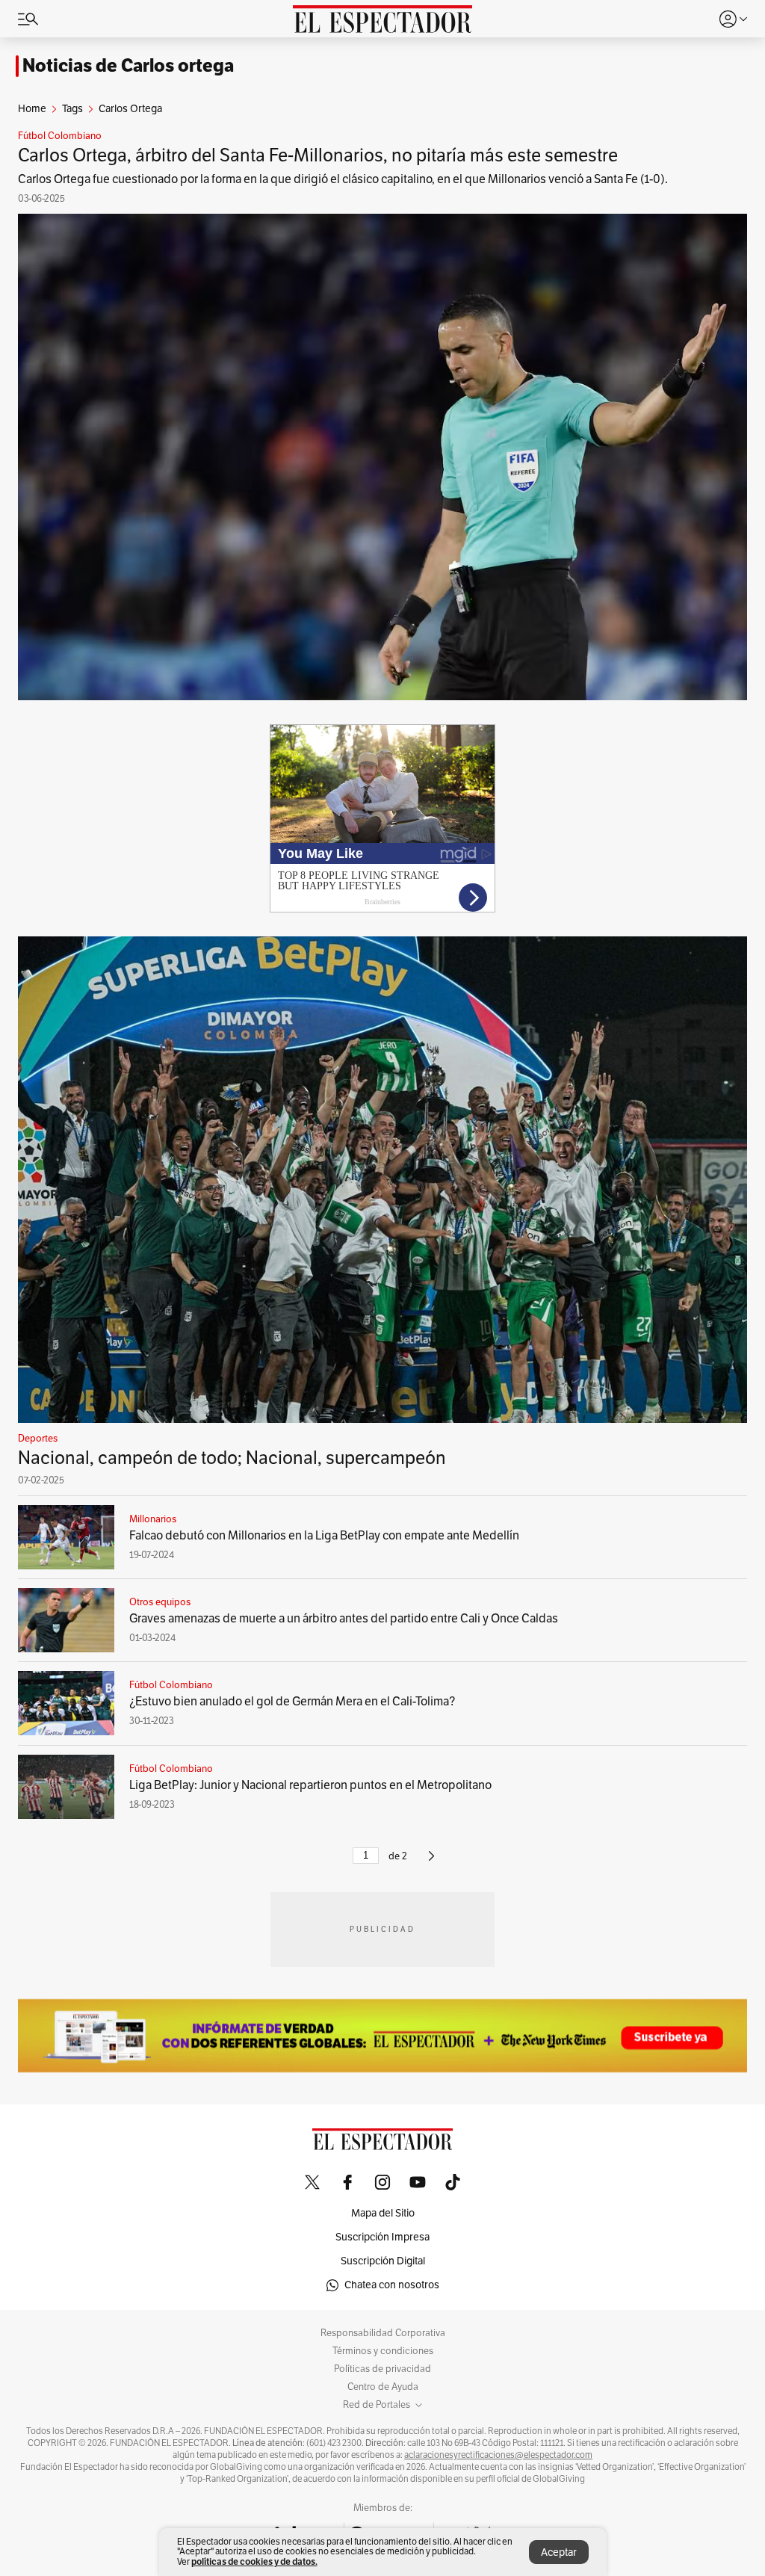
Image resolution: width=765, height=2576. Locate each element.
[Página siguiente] (431, 1862)
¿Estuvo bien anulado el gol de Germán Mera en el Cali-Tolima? (292, 1702)
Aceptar (559, 2552)
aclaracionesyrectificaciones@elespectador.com (498, 2455)
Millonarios (153, 1519)
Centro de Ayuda (383, 2387)
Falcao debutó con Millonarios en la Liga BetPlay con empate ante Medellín (324, 1536)
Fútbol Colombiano (60, 136)
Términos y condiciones (383, 2351)
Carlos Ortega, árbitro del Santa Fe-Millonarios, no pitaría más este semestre (318, 155)
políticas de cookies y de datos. (254, 2561)
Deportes (38, 1439)
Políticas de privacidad (382, 2369)
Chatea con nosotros (392, 2285)
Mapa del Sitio (383, 2213)
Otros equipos (160, 1602)
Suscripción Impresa (382, 2237)
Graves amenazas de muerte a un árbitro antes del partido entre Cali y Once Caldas (344, 1619)
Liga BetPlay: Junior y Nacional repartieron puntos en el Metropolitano (310, 1785)
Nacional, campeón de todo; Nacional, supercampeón (232, 1458)
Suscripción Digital (383, 2261)
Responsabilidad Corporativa (383, 2333)
